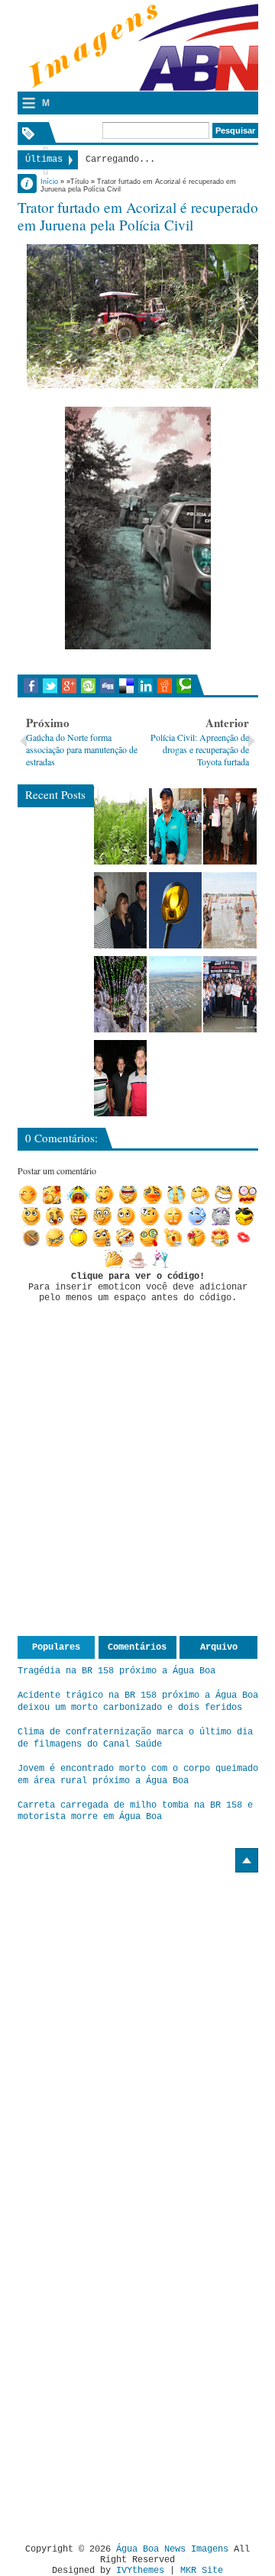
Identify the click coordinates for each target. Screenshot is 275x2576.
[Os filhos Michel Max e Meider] (121, 1078)
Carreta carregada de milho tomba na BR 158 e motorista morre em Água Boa (135, 1811)
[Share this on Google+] (69, 686)
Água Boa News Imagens (172, 2549)
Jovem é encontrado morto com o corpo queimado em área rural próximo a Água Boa (138, 1775)
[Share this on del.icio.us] (126, 686)
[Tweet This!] (50, 686)
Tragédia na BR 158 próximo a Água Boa (116, 1671)
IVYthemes (140, 2571)
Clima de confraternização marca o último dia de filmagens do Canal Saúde (135, 1738)
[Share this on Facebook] (31, 686)
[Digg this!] (107, 686)
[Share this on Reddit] (165, 686)
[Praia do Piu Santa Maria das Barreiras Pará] (230, 910)
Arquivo (219, 1647)
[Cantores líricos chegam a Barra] (121, 910)
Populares (56, 1647)
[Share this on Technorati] (184, 686)
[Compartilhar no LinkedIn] (146, 686)
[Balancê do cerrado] (121, 994)
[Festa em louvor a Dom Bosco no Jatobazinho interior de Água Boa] (176, 826)
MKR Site (202, 2571)
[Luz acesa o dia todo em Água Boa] (176, 910)
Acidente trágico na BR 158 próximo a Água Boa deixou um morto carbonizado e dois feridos (138, 1702)
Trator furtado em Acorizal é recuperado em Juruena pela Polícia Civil (138, 216)
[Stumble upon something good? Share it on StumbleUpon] (88, 686)
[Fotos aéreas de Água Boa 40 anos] (176, 994)
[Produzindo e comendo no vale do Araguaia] (121, 826)
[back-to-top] (247, 1860)
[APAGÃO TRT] (230, 994)
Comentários (137, 1647)
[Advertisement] (146, 1978)
